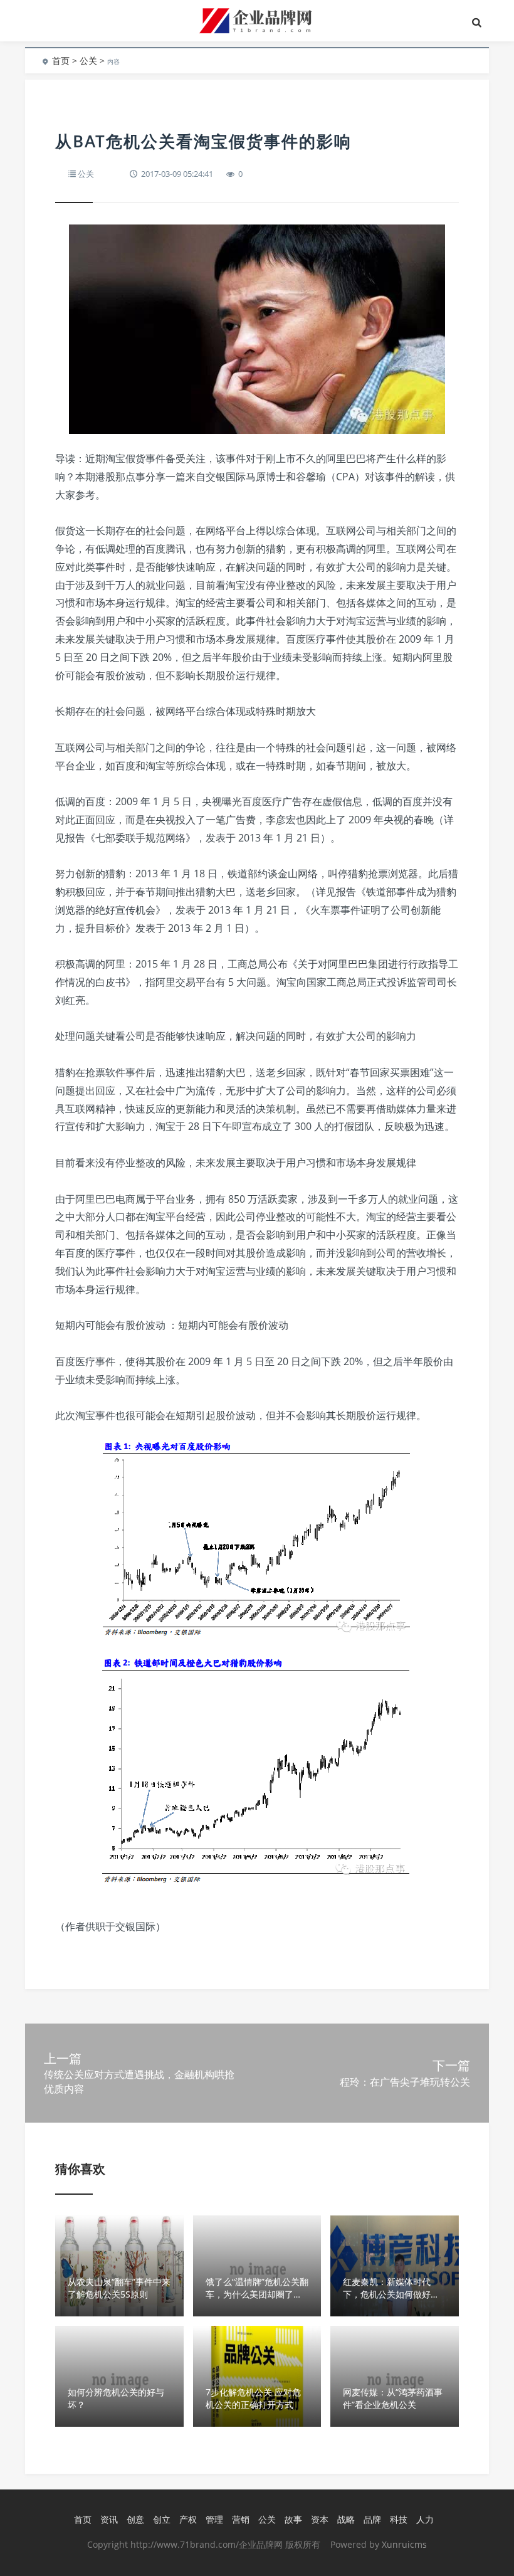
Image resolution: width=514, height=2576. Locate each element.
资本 (320, 2519)
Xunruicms (404, 2544)
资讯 (109, 2519)
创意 (135, 2519)
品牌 (372, 2519)
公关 (88, 61)
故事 (293, 2519)
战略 (346, 2519)
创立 (162, 2519)
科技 (399, 2519)
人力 (425, 2519)
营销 (241, 2519)
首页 (61, 61)
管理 (214, 2519)
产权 (188, 2519)
